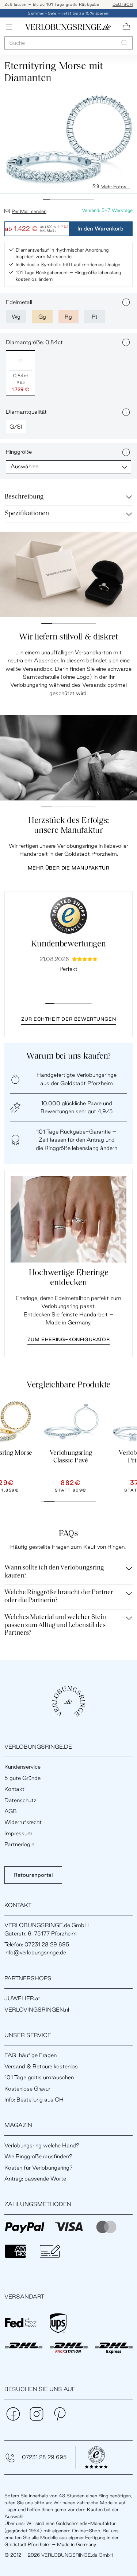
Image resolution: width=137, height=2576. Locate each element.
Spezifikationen (27, 514)
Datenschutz (20, 1800)
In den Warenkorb (100, 229)
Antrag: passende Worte (35, 2179)
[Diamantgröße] (126, 342)
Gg (42, 317)
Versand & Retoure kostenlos (41, 2066)
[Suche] (124, 43)
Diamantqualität (26, 412)
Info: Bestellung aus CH (34, 2100)
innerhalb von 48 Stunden (57, 2496)
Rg (68, 317)
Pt (95, 317)
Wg (16, 317)
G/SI (16, 427)
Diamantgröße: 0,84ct (34, 342)
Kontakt (14, 1789)
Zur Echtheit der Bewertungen (69, 1019)
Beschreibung (24, 497)
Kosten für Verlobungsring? (39, 2168)
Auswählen (24, 466)
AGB (11, 1811)
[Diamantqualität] (126, 412)
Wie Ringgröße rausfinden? (38, 2156)
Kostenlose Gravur (27, 2089)
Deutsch (123, 4)
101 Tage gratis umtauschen (39, 2077)
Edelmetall (19, 302)
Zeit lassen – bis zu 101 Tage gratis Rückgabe (52, 4)
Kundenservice (22, 1767)
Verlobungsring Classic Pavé (71, 1457)
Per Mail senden (29, 211)
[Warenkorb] (126, 27)
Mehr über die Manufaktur (68, 868)
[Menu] (9, 27)
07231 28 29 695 (44, 2457)
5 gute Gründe (22, 1778)
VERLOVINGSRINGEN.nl (37, 2010)
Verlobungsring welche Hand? (42, 2145)
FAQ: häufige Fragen (31, 2055)
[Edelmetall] (126, 302)
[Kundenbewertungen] (69, 915)
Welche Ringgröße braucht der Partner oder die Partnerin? (59, 1597)
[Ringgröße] (126, 452)
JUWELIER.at (22, 1998)
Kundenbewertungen (68, 944)
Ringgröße (19, 452)
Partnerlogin (19, 1844)
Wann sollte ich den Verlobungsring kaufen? (54, 1572)
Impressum (18, 1833)
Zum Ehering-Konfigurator (68, 1339)
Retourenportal (33, 1875)
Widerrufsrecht (23, 1822)
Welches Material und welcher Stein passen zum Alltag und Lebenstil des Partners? (55, 1625)
